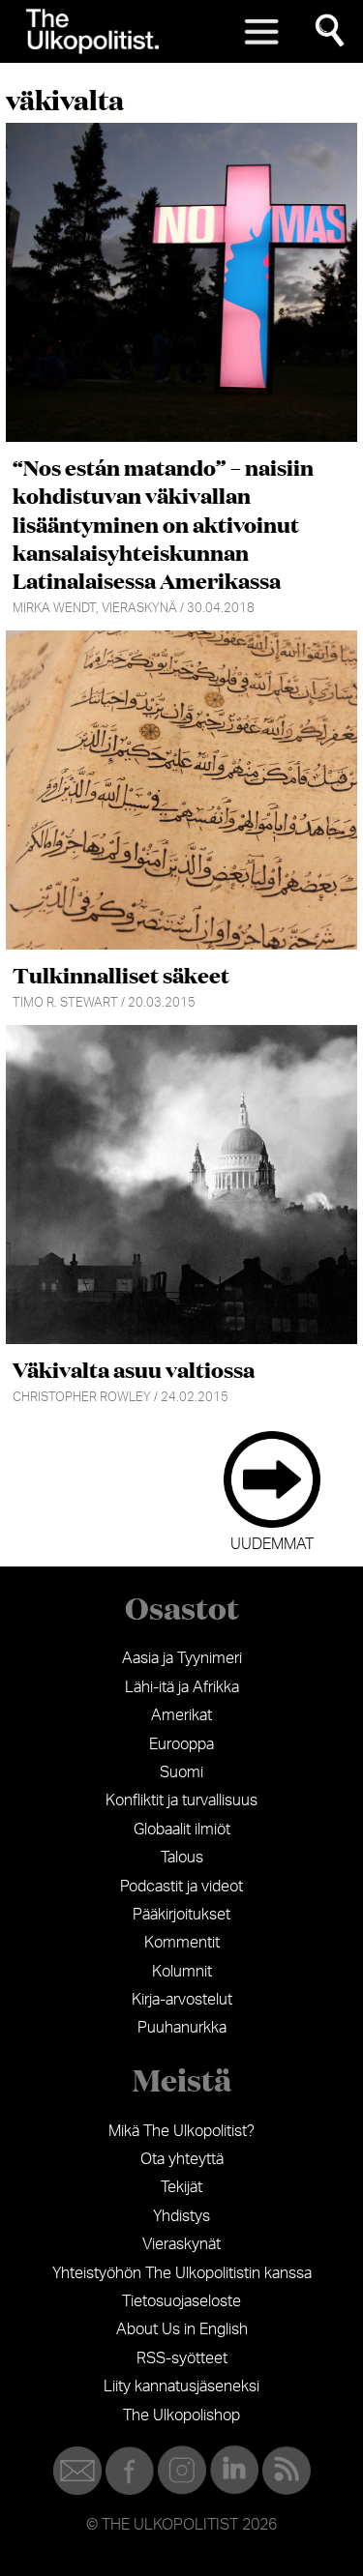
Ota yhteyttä (182, 2159)
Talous (182, 1858)
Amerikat (181, 1715)
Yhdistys (181, 2216)
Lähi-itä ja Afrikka (182, 1687)
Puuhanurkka (182, 2028)
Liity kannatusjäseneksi (181, 2386)
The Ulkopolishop (181, 2415)
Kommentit (182, 1943)
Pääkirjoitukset (181, 1915)
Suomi (181, 1772)
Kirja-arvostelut (182, 2000)
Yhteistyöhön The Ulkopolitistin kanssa (182, 2273)
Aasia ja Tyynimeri (182, 1658)
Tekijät (181, 2187)
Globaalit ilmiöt (182, 1830)
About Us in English (182, 2329)
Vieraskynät (181, 2244)
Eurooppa (181, 1744)
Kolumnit (182, 1972)
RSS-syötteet (182, 2358)
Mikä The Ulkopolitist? (181, 2131)
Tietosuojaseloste (181, 2301)
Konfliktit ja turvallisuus (181, 1800)
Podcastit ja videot (181, 1887)
